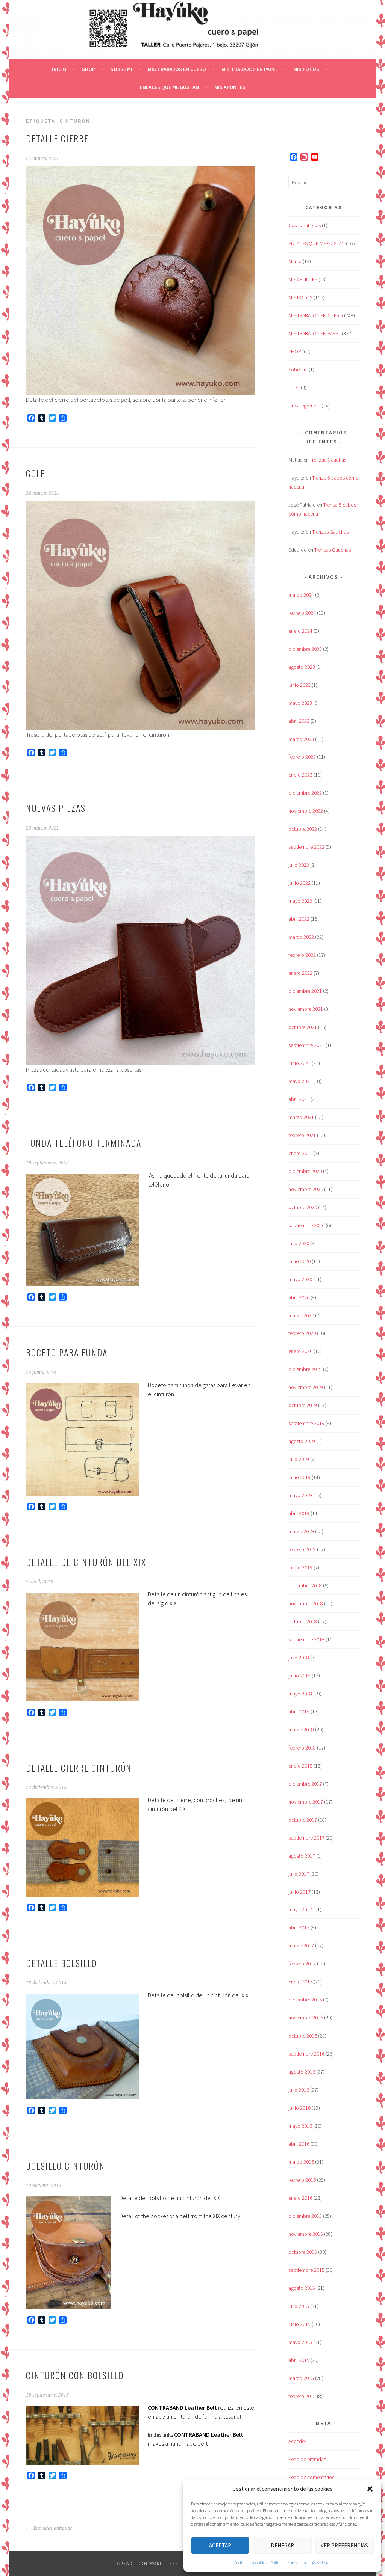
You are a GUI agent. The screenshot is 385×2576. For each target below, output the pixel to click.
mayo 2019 (300, 1495)
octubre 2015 (303, 2252)
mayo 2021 (300, 1081)
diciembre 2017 (305, 1784)
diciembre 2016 (305, 2000)
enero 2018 (300, 1766)
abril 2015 (299, 2360)
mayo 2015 (300, 2342)
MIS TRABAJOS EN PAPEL (250, 69)
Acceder (297, 2441)
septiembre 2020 (306, 1225)
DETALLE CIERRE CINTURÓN (79, 1768)
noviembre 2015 (306, 2234)
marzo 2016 (301, 2162)
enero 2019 (300, 1567)
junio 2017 (299, 1892)
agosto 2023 (302, 667)
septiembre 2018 (306, 1639)
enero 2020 (300, 1351)
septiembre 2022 (306, 847)
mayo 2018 (300, 1694)
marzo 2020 (301, 1315)
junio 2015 (299, 2324)
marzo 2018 (301, 1730)
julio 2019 (299, 1459)
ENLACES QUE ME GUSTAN (169, 87)
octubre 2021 (303, 1027)
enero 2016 (300, 2198)
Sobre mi (121, 69)
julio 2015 (299, 2306)
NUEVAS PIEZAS (56, 808)
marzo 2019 (301, 1531)
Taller (294, 388)
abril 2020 (299, 1297)
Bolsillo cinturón (65, 2166)
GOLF (36, 473)
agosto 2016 (302, 2072)
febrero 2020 (302, 1333)
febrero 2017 (302, 1964)
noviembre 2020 (306, 1189)
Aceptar (220, 2545)
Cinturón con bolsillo (75, 2375)
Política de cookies (250, 2563)
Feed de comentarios (311, 2477)
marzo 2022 (301, 937)
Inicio (59, 69)
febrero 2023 (302, 757)
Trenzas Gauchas (328, 460)
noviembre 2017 (306, 1802)
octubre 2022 (303, 829)
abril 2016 (299, 2144)
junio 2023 (299, 685)
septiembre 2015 (306, 2270)
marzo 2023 (301, 739)
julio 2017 (299, 1874)
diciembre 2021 (305, 991)
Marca (295, 261)
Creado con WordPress (148, 2563)
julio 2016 (299, 2090)
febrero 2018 (302, 1748)
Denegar (282, 2545)
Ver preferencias (344, 2545)
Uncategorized (304, 406)
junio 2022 (299, 883)
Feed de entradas (307, 2459)
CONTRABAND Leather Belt (182, 2407)
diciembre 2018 (305, 1585)
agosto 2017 (302, 1856)
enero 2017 (300, 1982)
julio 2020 (299, 1243)
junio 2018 (299, 1676)
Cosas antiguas (305, 225)
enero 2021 (300, 1153)
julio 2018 (299, 1658)
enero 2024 (300, 631)
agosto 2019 (302, 1441)
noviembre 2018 (306, 1603)
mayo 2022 (300, 901)
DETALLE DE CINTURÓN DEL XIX (86, 1562)
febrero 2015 (302, 2396)
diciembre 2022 (305, 793)
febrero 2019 (302, 1549)
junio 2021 (299, 1063)
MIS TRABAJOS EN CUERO (177, 69)
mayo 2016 (300, 2126)
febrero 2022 (302, 955)
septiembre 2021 (306, 1045)
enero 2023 (300, 775)
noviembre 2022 (306, 811)
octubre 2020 (303, 1207)
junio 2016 (299, 2108)
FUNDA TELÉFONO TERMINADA (84, 1143)
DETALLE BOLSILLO (61, 1963)
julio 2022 (299, 865)
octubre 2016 (303, 2036)
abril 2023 (299, 721)
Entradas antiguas (52, 2528)
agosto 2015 (302, 2288)
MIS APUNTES (230, 87)
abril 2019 (299, 1513)
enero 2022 (300, 973)
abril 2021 (299, 1099)
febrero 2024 (302, 613)
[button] (370, 2489)
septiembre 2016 (306, 2054)
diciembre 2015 (305, 2216)
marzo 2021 (301, 1117)
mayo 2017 (300, 1909)
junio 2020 (299, 1261)
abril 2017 (299, 1927)
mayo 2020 (300, 1279)
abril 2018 (299, 1712)
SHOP (89, 69)
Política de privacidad (289, 2563)
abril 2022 (299, 919)
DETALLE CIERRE (57, 138)
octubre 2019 (303, 1405)
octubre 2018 (303, 1621)
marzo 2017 (301, 1946)
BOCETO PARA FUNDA (67, 1352)
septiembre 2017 (306, 1838)
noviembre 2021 (306, 1009)
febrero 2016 (302, 2180)
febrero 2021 (302, 1135)
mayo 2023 (300, 703)
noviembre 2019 (306, 1387)
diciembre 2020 (305, 1171)
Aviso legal (321, 2563)
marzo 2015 (301, 2378)
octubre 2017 (303, 1820)
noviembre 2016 (306, 2018)
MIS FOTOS (306, 69)
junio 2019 (299, 1477)
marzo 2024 (301, 595)
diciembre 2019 (305, 1369)
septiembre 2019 (306, 1423)
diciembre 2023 (305, 649)
